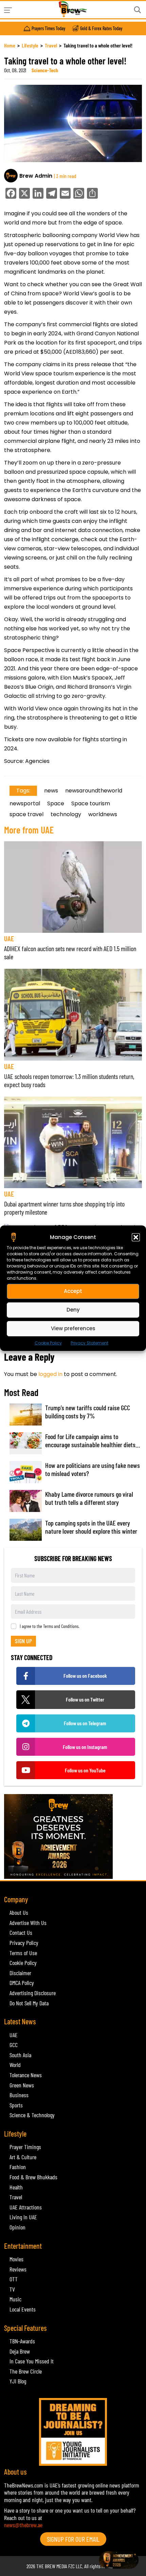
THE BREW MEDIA (52, 2566)
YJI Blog (18, 2381)
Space (56, 803)
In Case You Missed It (32, 2361)
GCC (14, 2045)
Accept (73, 1291)
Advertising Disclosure (33, 1993)
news (51, 791)
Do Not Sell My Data (29, 2003)
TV (12, 2289)
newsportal (25, 803)
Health (16, 2187)
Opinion (17, 2227)
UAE (9, 938)
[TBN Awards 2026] (73, 1836)
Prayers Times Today (48, 28)
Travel (51, 45)
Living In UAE (23, 2217)
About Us (19, 1912)
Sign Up (23, 1641)
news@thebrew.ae (23, 2525)
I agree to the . (50, 1626)
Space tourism (91, 803)
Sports (16, 2105)
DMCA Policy (22, 1983)
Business (19, 2095)
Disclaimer (20, 1973)
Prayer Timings (25, 2147)
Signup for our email (73, 2539)
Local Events (23, 2309)
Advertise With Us (28, 1923)
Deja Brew (20, 2351)
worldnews (103, 814)
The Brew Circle (26, 2371)
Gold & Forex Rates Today (101, 28)
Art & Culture (23, 2157)
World (15, 2065)
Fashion (18, 2167)
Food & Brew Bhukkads (33, 2177)
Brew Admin (36, 176)
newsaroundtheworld (94, 791)
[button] (136, 1237)
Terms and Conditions (61, 1626)
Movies (16, 2259)
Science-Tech (45, 70)
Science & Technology (32, 2115)
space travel (26, 814)
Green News (22, 2085)
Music (15, 2299)
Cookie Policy (48, 1343)
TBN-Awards (22, 2341)
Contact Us (21, 1932)
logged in (50, 1374)
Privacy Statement (89, 1343)
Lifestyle (30, 45)
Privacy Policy (24, 1943)
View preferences (73, 1328)
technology (66, 814)
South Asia (20, 2055)
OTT (14, 2279)
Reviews (18, 2269)
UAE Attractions (26, 2207)
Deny (73, 1310)
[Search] (138, 10)
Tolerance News (26, 2075)
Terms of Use (23, 1953)
